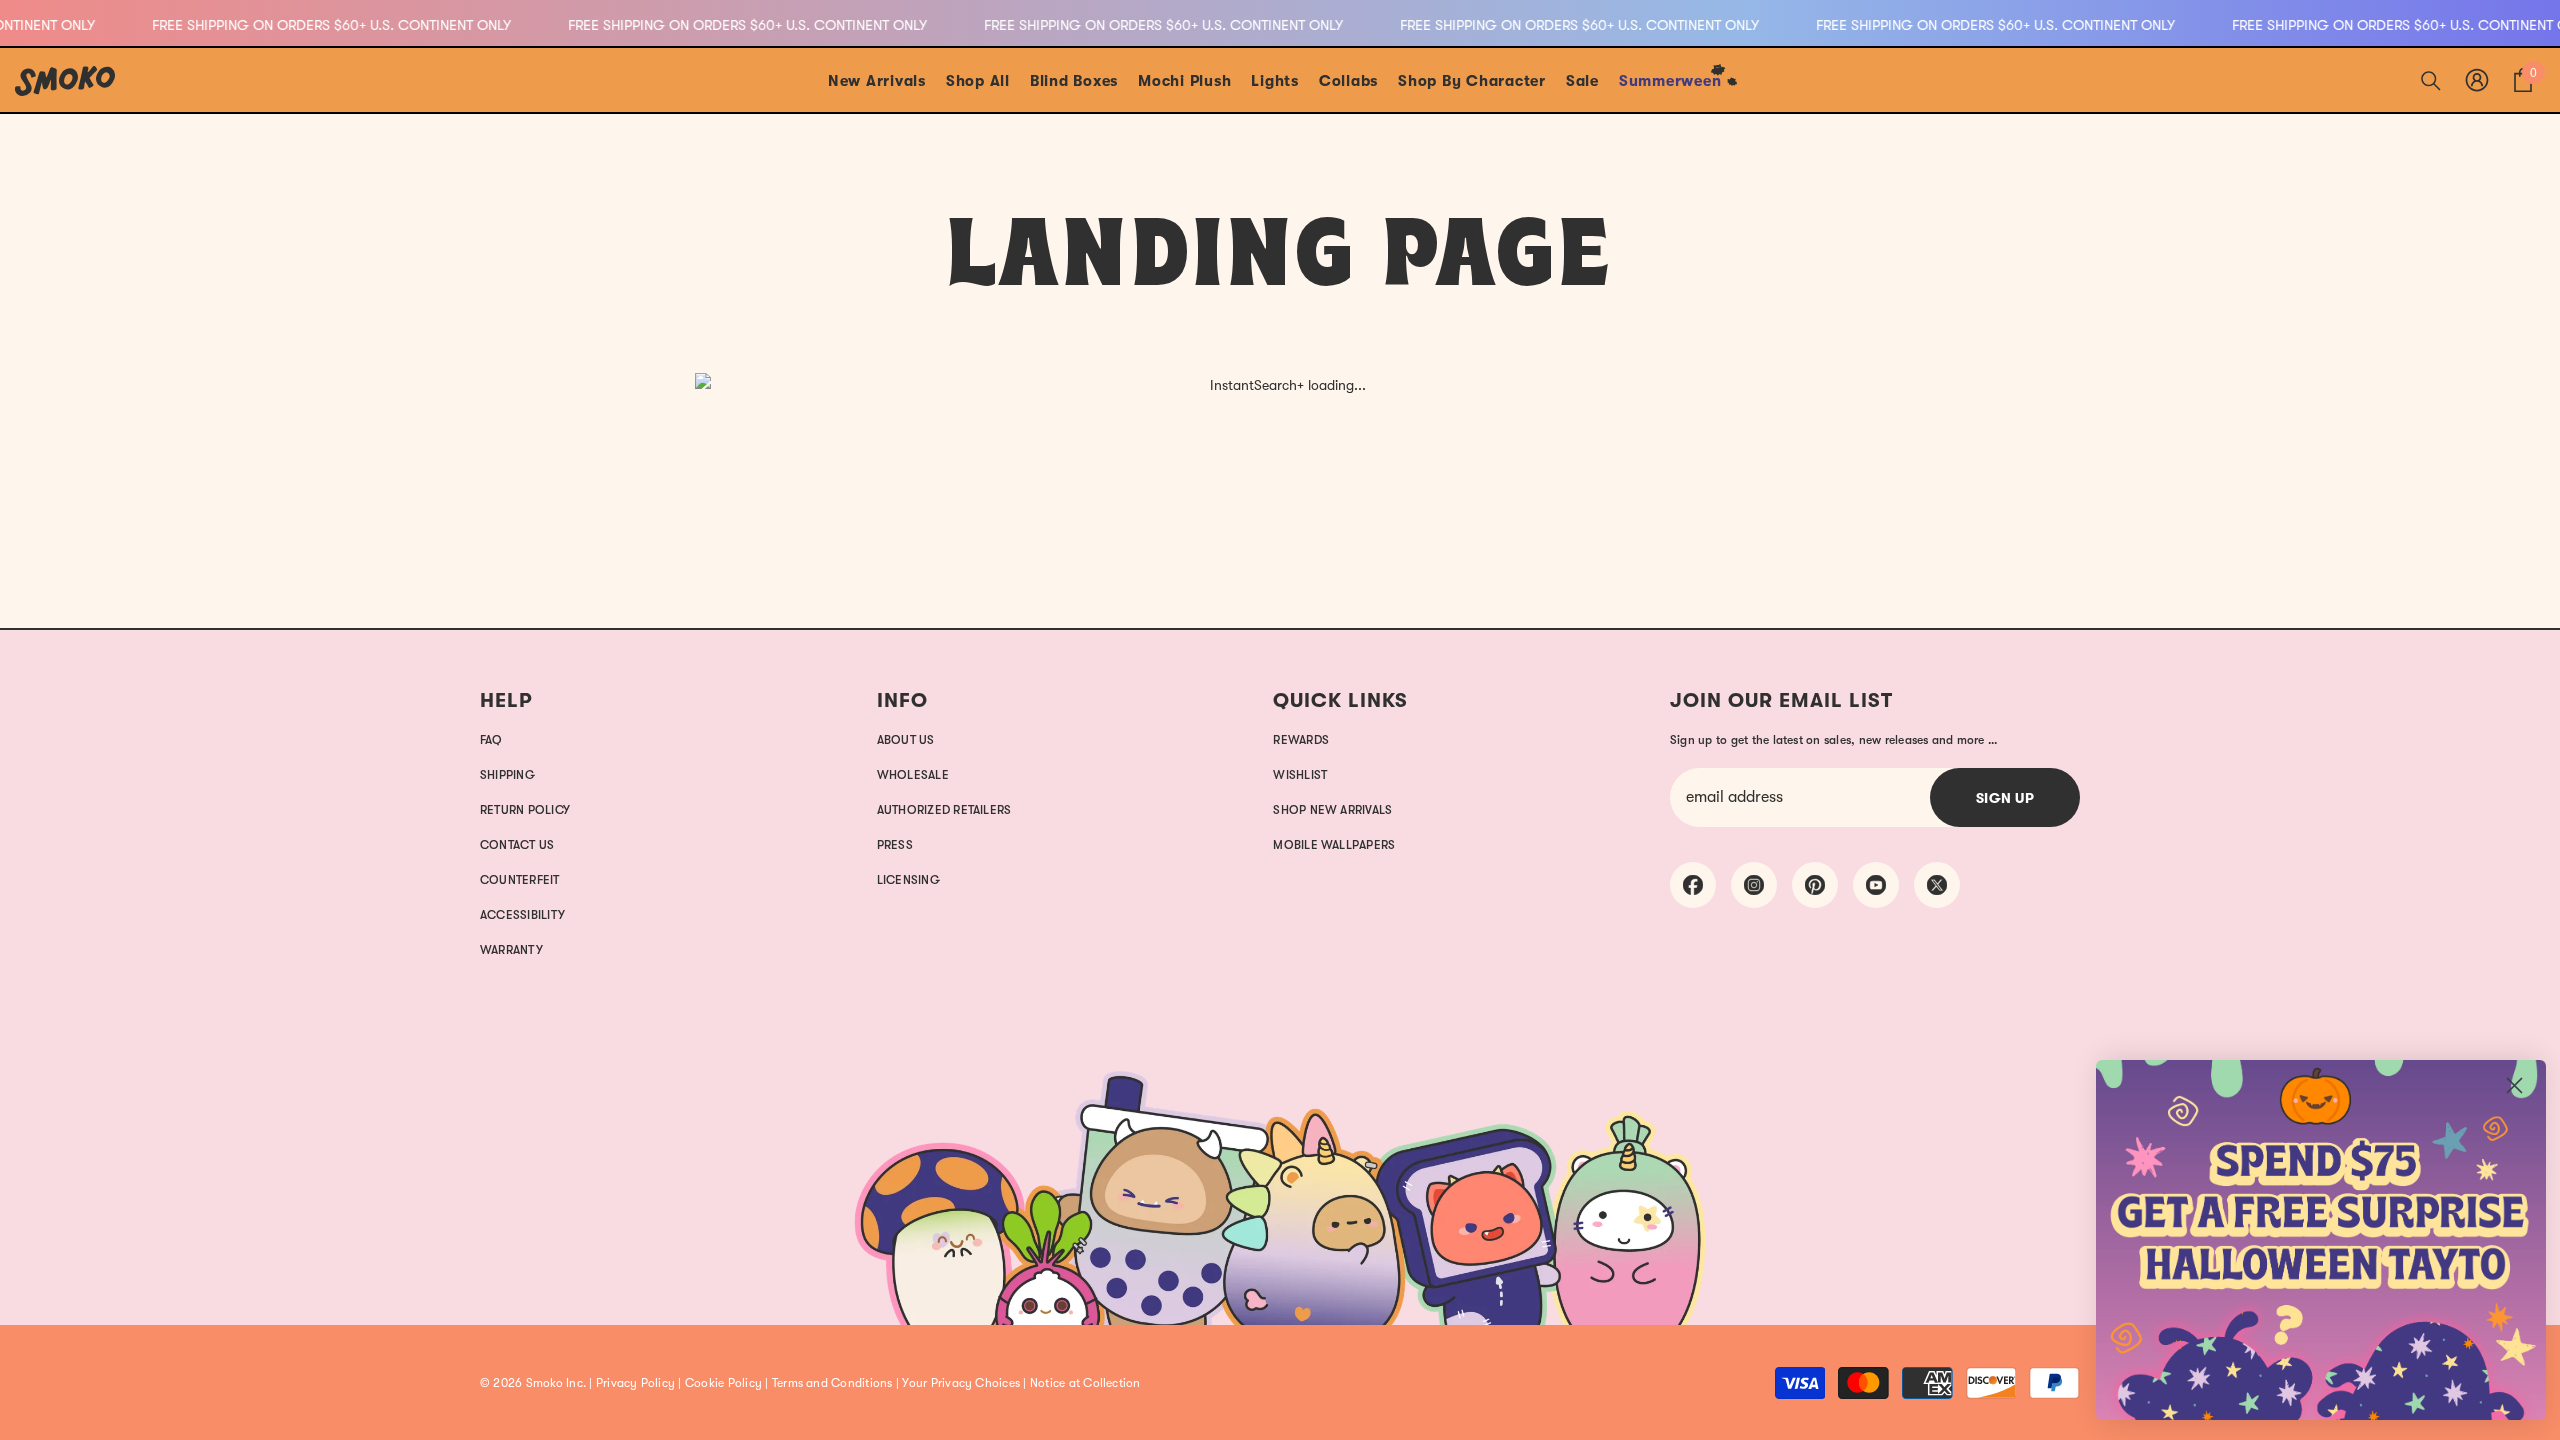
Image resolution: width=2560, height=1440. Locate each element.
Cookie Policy (723, 1383)
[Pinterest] (1815, 885)
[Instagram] (1754, 885)
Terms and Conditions (832, 1383)
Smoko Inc (554, 1383)
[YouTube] (1876, 885)
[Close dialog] (2514, 1085)
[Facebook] (1693, 885)
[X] (1937, 885)
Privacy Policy (635, 1383)
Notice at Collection (1085, 1383)
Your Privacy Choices (961, 1383)
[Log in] (2477, 80)
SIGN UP (2005, 798)
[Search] (2431, 80)
